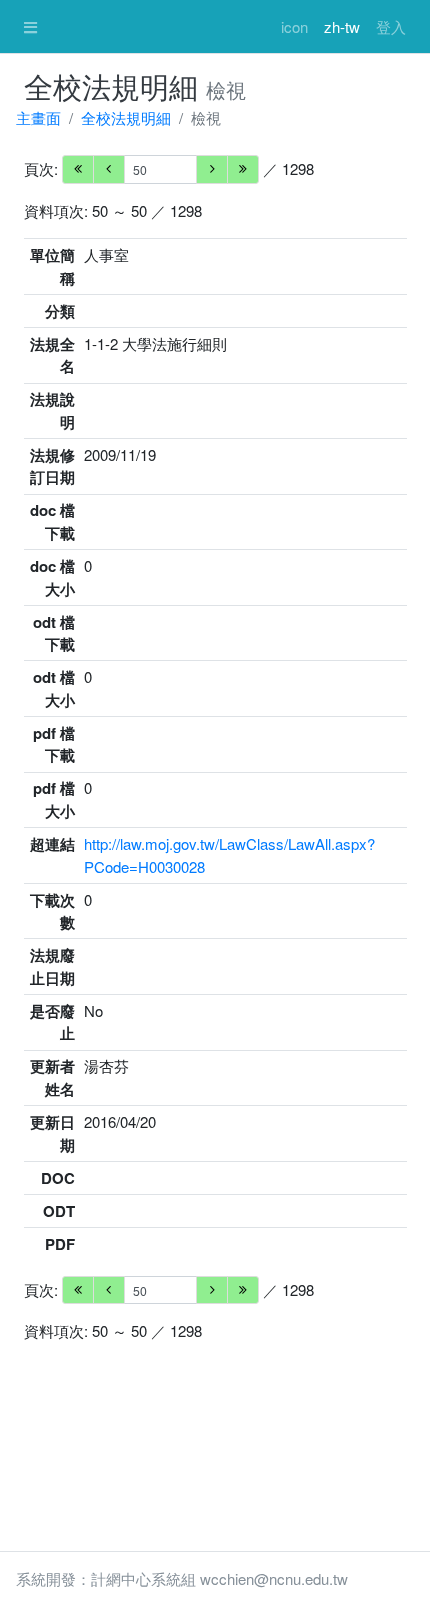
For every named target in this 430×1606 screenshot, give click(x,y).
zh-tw (342, 26)
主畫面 (38, 117)
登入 (391, 26)
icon (294, 26)
